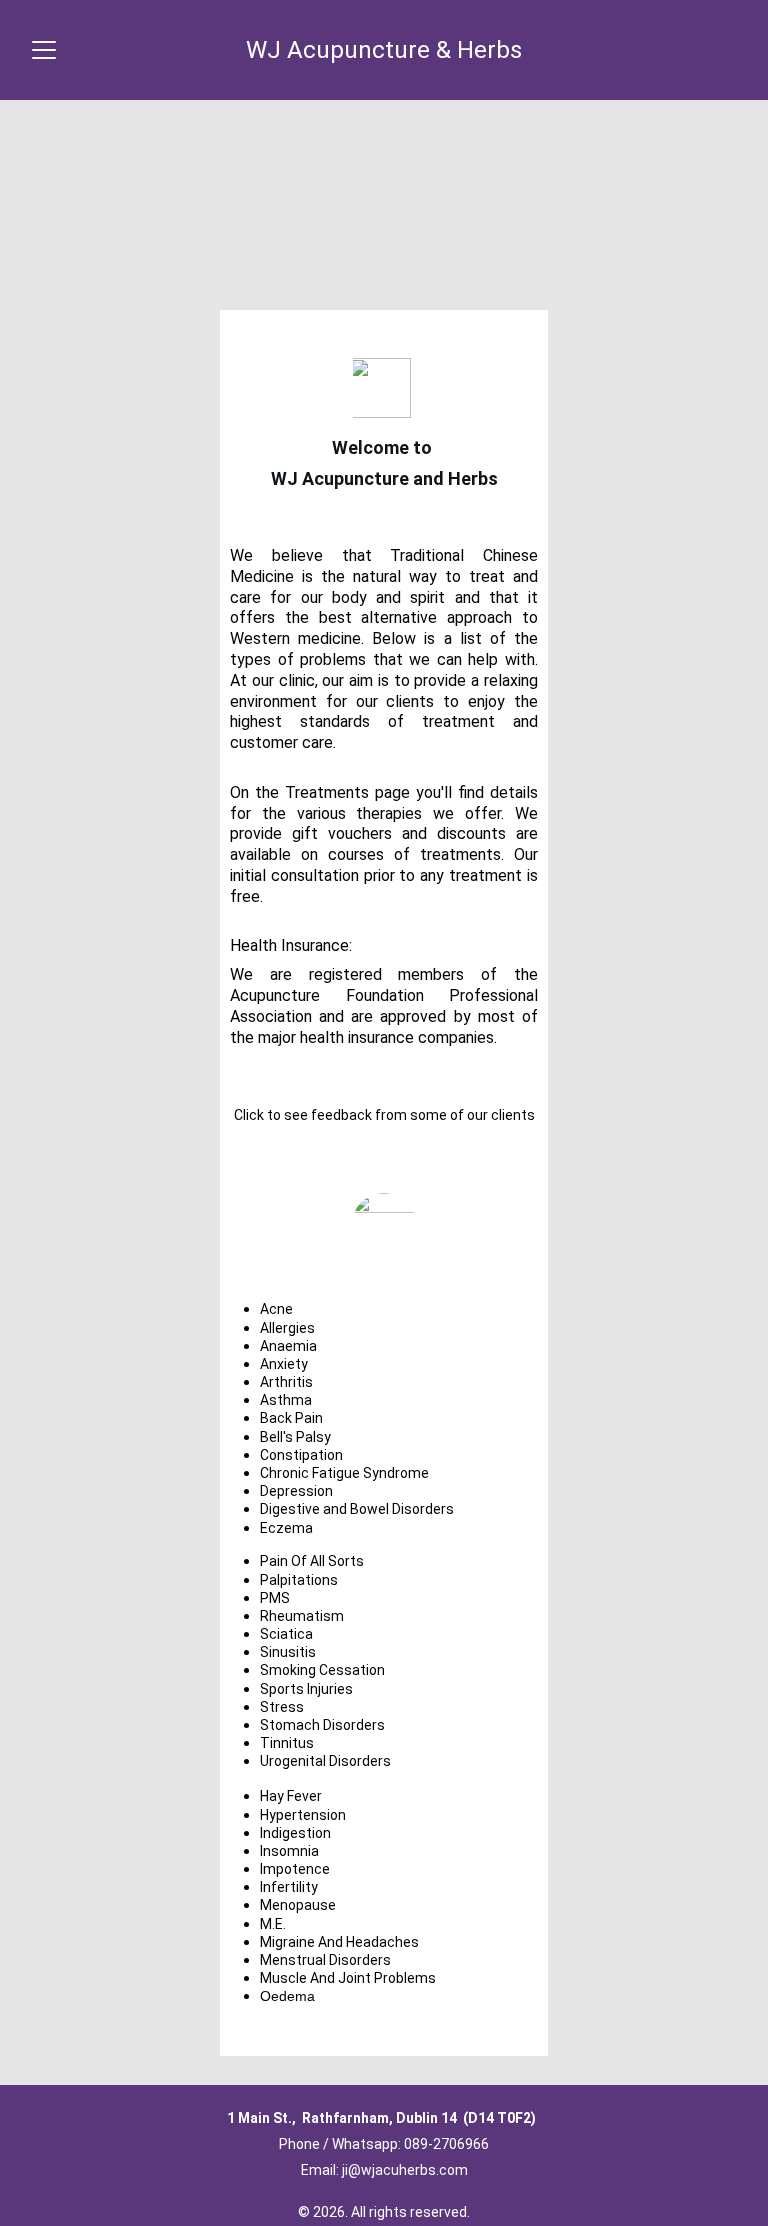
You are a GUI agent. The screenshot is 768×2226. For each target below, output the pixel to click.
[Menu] (44, 50)
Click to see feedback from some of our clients (384, 1115)
